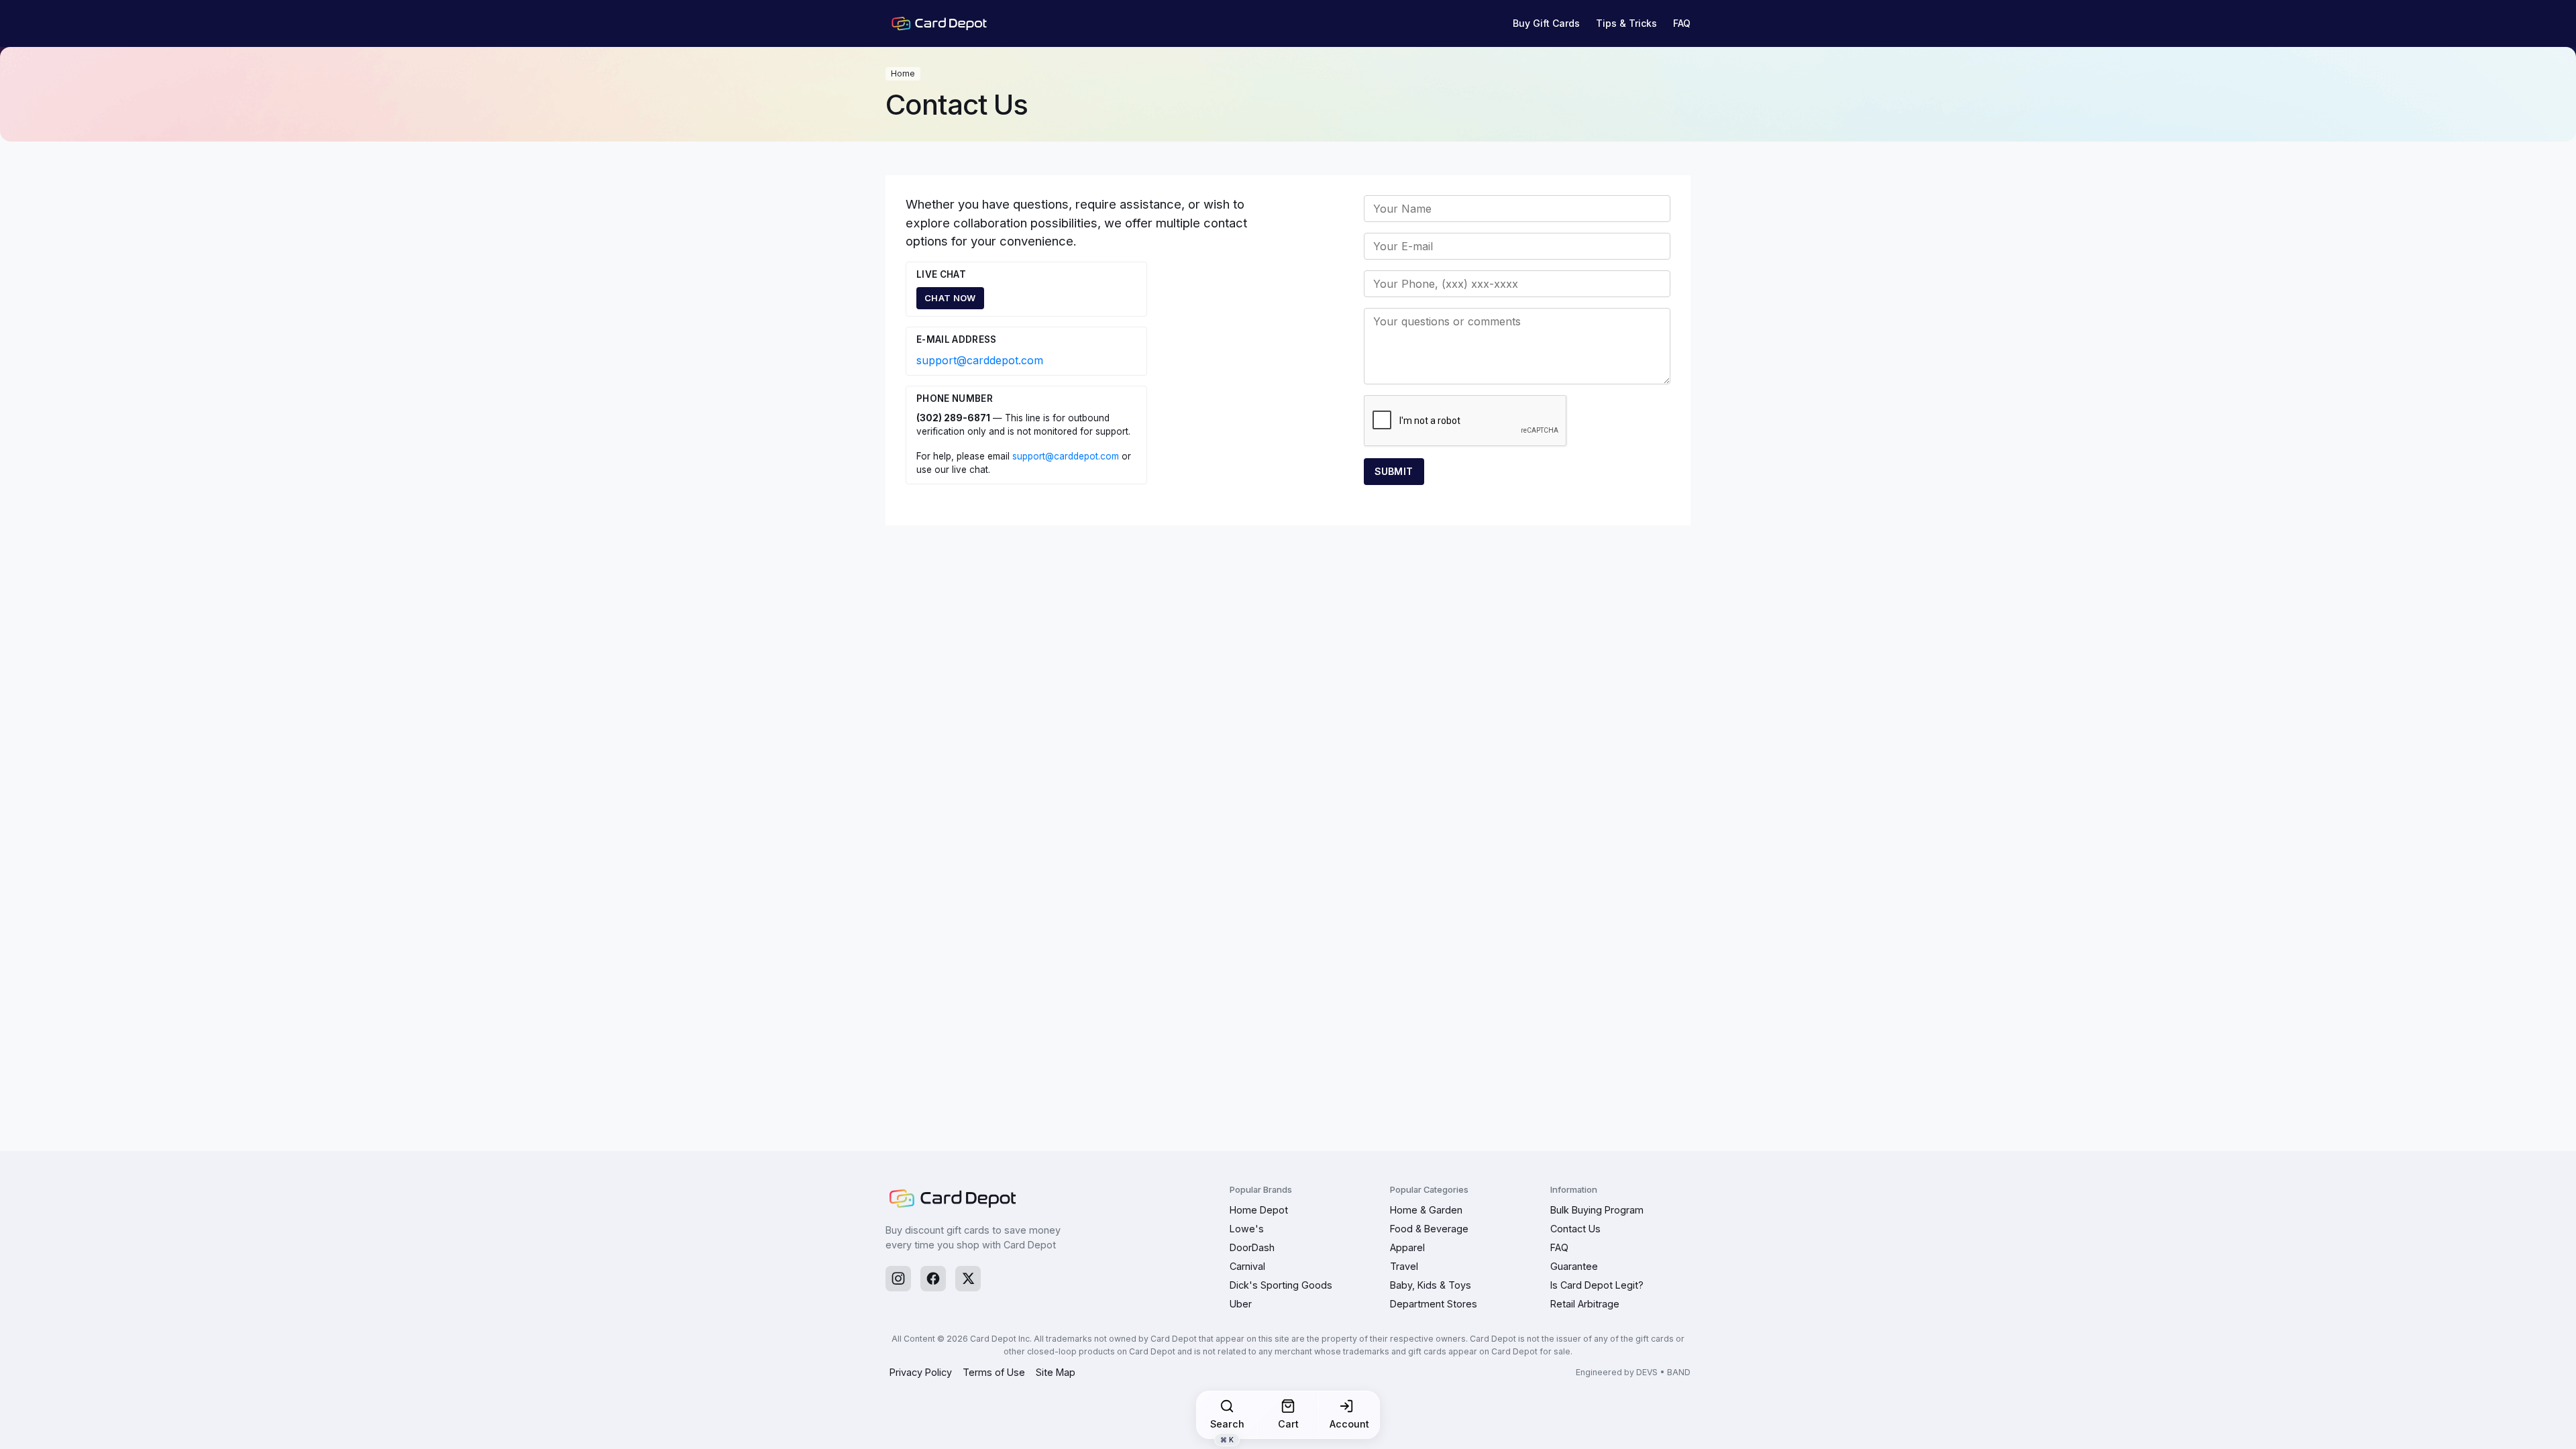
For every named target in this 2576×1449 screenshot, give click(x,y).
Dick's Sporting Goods (1281, 1285)
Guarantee (1574, 1266)
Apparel (1407, 1247)
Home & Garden (1426, 1210)
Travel (1404, 1266)
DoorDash (1252, 1247)
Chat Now (950, 298)
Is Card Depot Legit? (1597, 1285)
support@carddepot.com (980, 360)
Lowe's (1247, 1229)
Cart (1288, 1424)
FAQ (1682, 23)
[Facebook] (933, 1279)
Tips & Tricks (1626, 23)
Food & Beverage (1429, 1229)
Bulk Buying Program (1597, 1210)
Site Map (1056, 1372)
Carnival (1247, 1266)
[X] (968, 1279)
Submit (1394, 471)
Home (903, 73)
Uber (1241, 1304)
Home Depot (1259, 1210)
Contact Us (1575, 1229)
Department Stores (1434, 1304)
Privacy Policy (921, 1372)
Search (1227, 1428)
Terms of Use (994, 1372)
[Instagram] (898, 1279)
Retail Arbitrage (1585, 1304)
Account (1349, 1424)
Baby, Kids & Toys (1431, 1285)
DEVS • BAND (1663, 1372)
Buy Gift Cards (1546, 23)
